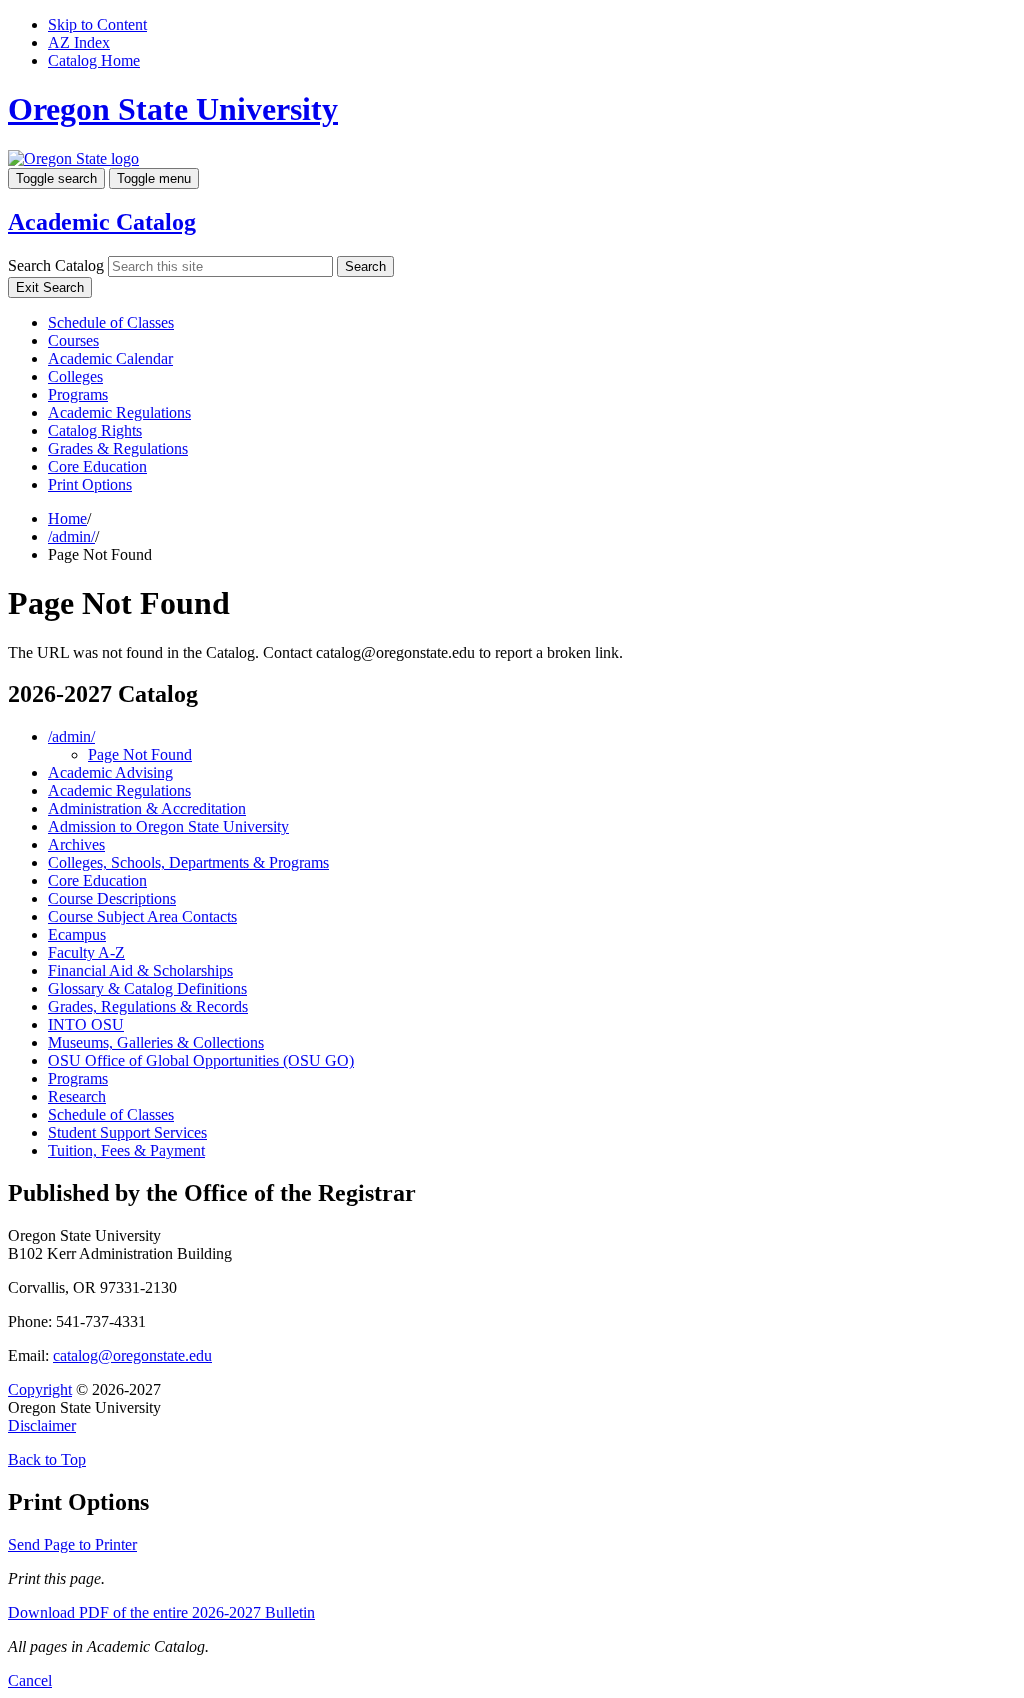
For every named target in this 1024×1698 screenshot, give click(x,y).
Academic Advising (110, 772)
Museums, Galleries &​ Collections (156, 1042)
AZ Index (79, 42)
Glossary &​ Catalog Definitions (147, 988)
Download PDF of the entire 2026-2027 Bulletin (161, 1612)
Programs (78, 394)
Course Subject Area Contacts (142, 916)
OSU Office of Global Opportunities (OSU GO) (201, 1060)
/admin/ (71, 536)
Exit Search (50, 287)
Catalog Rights (95, 430)
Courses (73, 340)
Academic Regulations (119, 412)
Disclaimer (42, 1425)
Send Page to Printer (72, 1544)
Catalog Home (94, 60)
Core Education (97, 466)
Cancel (30, 1680)
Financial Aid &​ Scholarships (140, 970)
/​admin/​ (71, 736)
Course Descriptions (112, 898)
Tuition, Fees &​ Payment (126, 1150)
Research (77, 1096)
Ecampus (77, 934)
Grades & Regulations (118, 448)
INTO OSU (86, 1024)
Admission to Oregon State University (168, 826)
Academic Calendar (110, 358)
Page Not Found (140, 754)
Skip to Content (97, 24)
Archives (76, 844)
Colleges (75, 376)
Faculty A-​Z (86, 952)
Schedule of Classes (111, 322)
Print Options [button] (90, 484)
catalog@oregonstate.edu (132, 1355)
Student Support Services (127, 1132)
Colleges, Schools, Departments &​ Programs (188, 862)
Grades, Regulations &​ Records (148, 1006)
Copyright (40, 1389)
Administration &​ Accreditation (147, 808)
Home (67, 518)
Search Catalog (56, 265)
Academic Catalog (102, 222)
